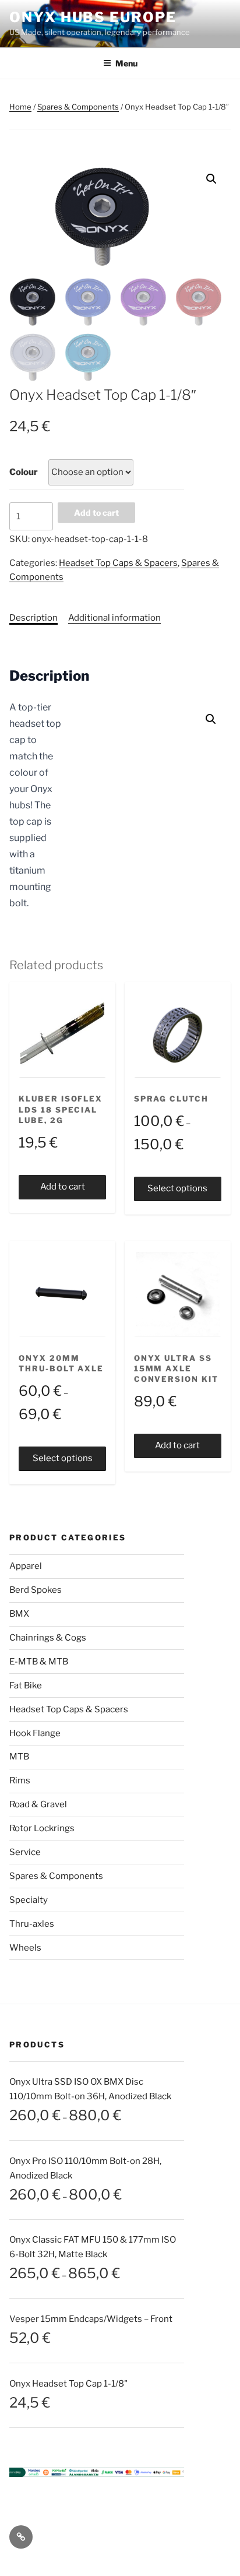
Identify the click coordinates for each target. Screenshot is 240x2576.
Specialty (29, 1900)
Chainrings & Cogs (48, 1638)
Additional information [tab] (114, 618)
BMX (19, 1614)
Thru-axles (32, 1924)
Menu (126, 63)
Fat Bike (26, 1685)
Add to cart (96, 513)
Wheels (25, 1948)
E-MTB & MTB (39, 1662)
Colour (24, 472)
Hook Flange (35, 1733)
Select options (177, 1188)
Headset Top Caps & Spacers (118, 563)
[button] (211, 179)
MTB (19, 1757)
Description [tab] (33, 618)
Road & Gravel (38, 1804)
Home (20, 107)
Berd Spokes (36, 1590)
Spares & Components (78, 107)
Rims (20, 1780)
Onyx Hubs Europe (93, 17)
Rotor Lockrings (42, 1828)
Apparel (26, 1566)
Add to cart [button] (63, 1187)
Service (25, 1852)
